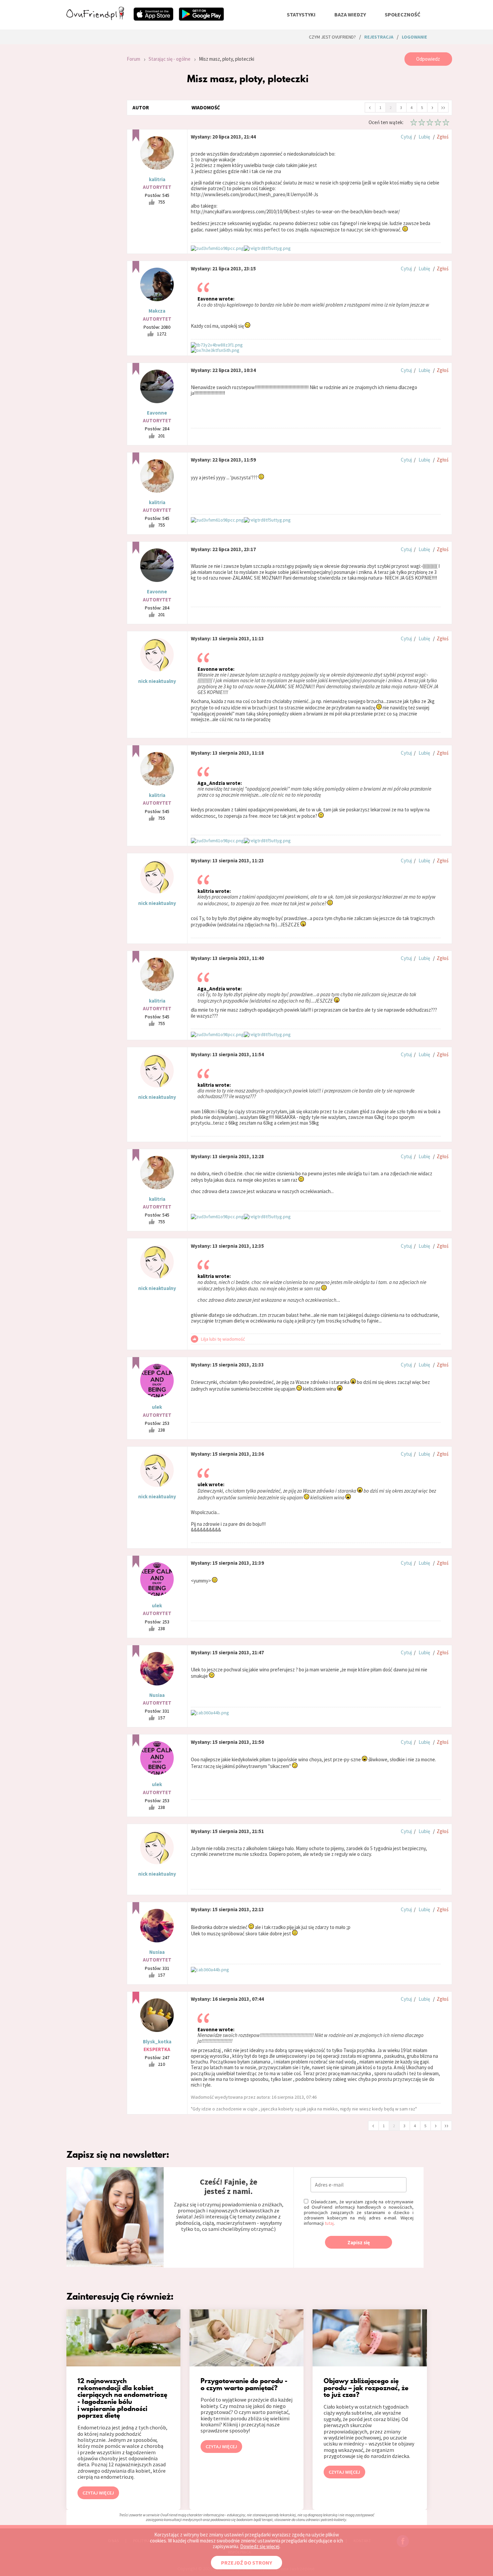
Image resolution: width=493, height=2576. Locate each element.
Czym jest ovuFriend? (332, 37)
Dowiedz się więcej (260, 2546)
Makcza (157, 311)
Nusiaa (157, 1695)
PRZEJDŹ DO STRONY (246, 2563)
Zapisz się (359, 2242)
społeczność (402, 14)
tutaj (329, 2223)
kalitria (157, 179)
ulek (157, 1407)
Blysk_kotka (157, 2042)
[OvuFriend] (95, 18)
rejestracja (379, 37)
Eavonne (157, 413)
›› (443, 107)
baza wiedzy (350, 14)
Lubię (424, 137)
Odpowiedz (428, 59)
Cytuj (406, 137)
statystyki (301, 14)
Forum (133, 59)
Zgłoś (443, 137)
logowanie (414, 37)
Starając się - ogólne (170, 59)
